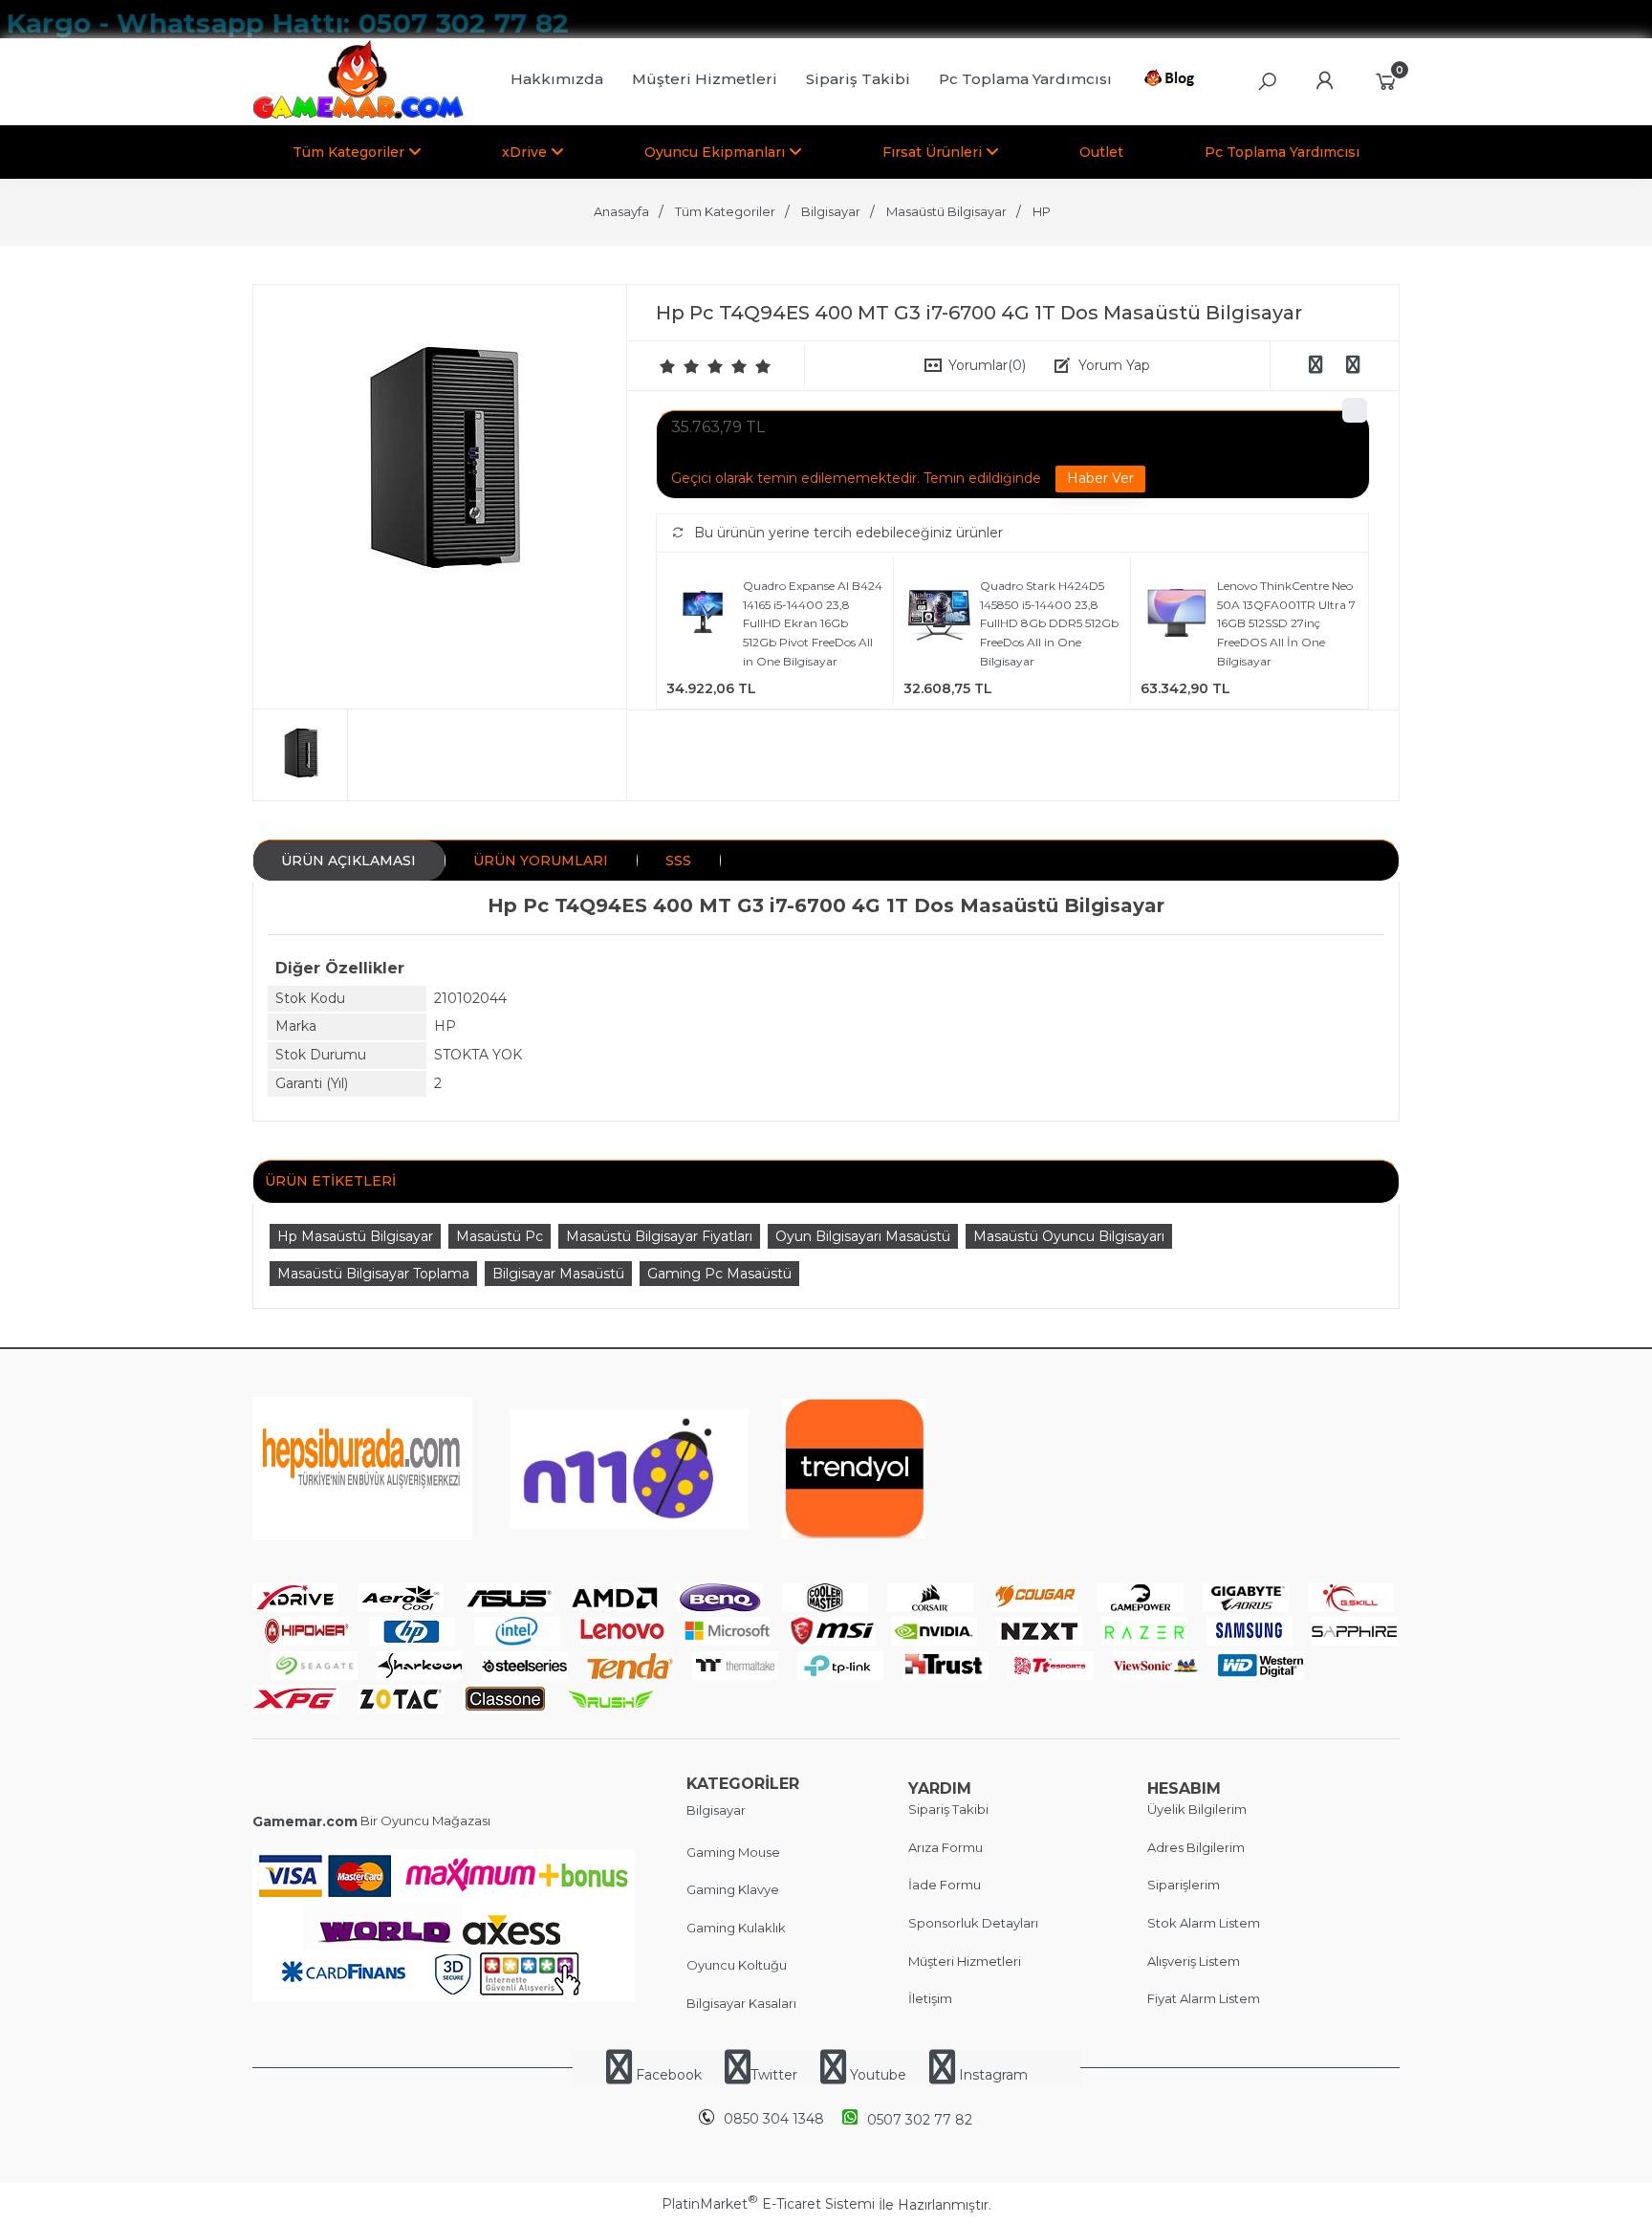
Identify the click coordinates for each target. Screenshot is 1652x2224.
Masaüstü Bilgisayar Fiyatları (659, 1236)
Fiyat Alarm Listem (1204, 1998)
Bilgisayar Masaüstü (558, 1274)
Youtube (878, 2075)
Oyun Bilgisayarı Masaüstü (863, 1236)
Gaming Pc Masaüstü (719, 1274)
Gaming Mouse (733, 1852)
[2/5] (680, 366)
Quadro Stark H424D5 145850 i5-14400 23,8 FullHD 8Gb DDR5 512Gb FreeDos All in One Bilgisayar (1049, 623)
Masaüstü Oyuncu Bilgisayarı (1069, 1236)
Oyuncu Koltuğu (737, 1965)
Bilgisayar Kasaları (741, 2003)
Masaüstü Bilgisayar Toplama (373, 1274)
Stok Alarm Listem (1204, 1923)
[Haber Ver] (1100, 479)
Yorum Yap (1114, 365)
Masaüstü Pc (500, 1236)
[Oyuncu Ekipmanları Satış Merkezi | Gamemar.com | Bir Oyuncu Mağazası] (358, 115)
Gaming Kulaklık (736, 1928)
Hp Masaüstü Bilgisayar (355, 1236)
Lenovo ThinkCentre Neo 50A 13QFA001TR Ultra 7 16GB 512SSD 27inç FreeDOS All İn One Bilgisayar (1286, 623)
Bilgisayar (716, 1810)
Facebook (669, 2075)
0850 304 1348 (774, 2119)
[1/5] (668, 366)
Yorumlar (987, 365)
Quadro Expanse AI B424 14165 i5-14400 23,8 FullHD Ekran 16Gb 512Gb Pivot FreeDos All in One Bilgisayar (813, 623)
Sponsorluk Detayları (973, 1923)
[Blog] (1173, 81)
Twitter (774, 2075)
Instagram (991, 2075)
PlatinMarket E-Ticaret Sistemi (768, 2204)
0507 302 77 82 (920, 2120)
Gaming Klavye (733, 1889)
